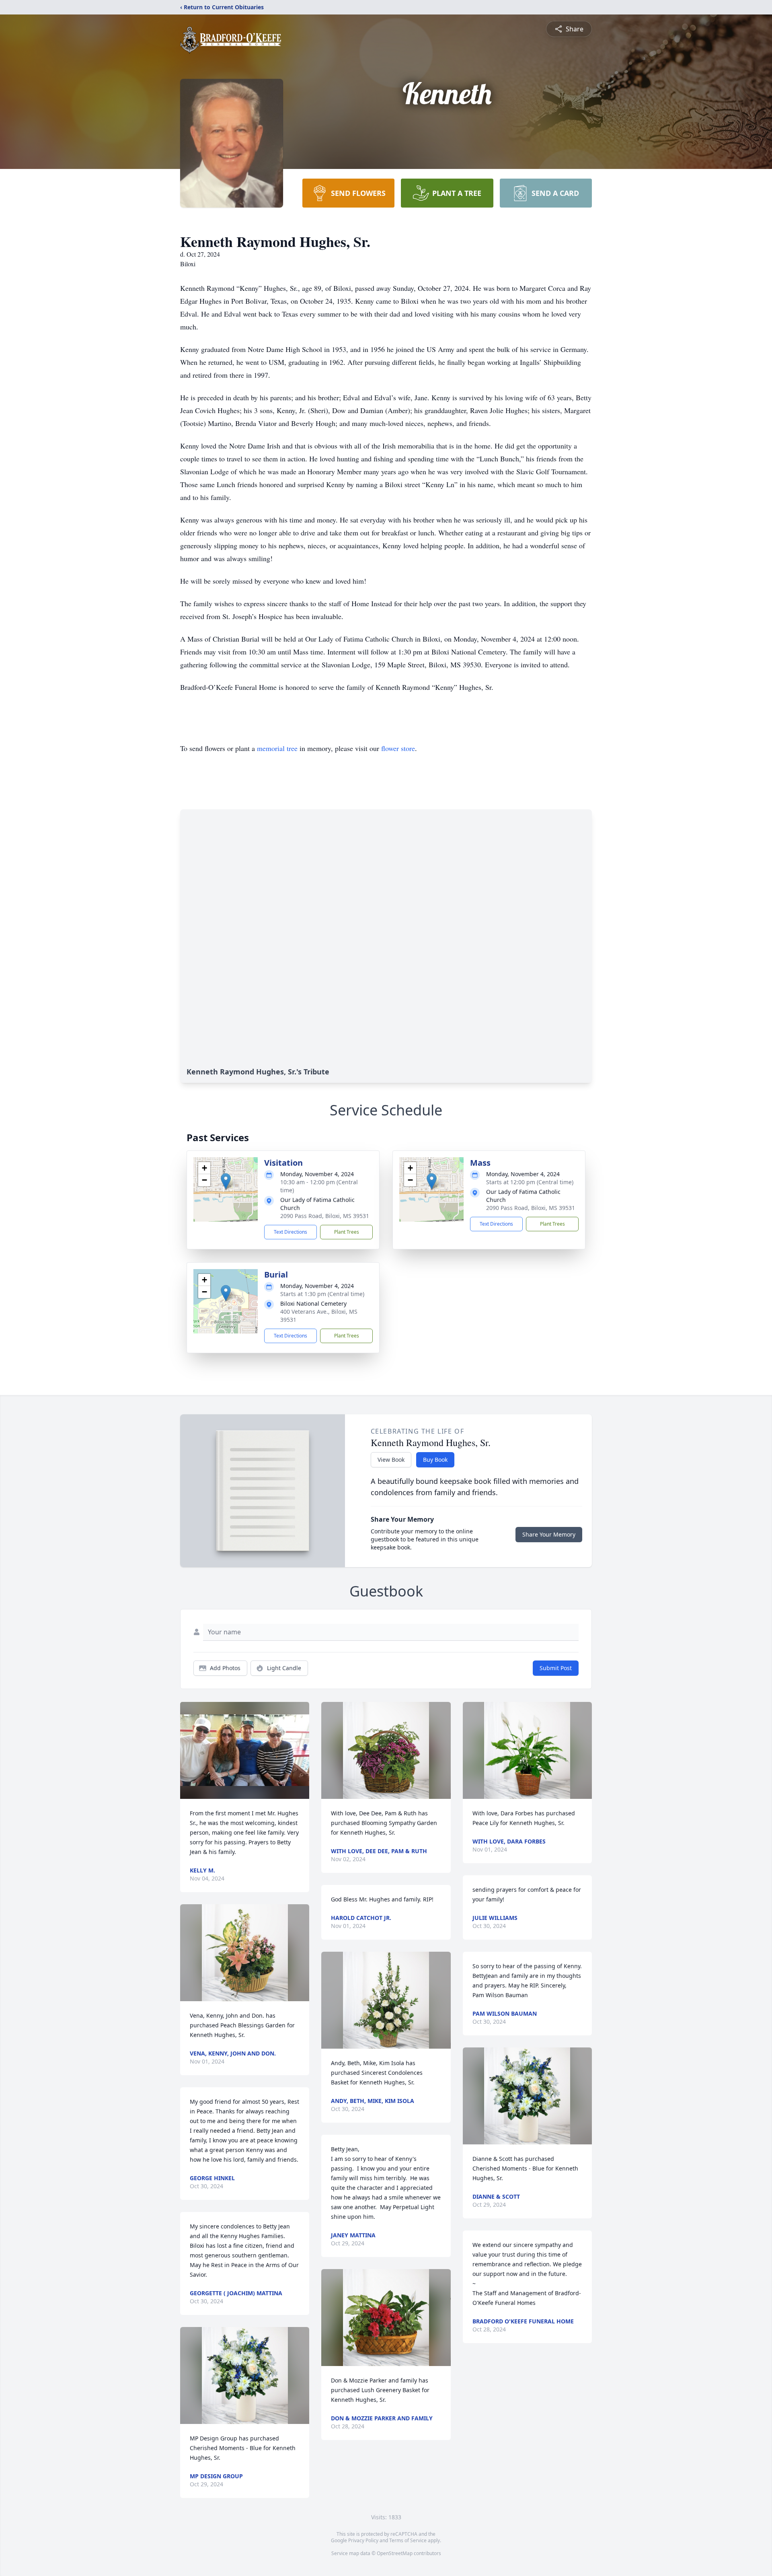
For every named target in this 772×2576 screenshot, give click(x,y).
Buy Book (435, 1460)
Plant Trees (347, 1232)
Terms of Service (408, 2540)
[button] (226, 1181)
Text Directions (291, 1232)
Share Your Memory (549, 1534)
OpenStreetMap (395, 2553)
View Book (391, 1460)
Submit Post (556, 1668)
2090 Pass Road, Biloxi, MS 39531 (325, 1216)
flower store (398, 748)
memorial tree (277, 748)
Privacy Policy (363, 2540)
